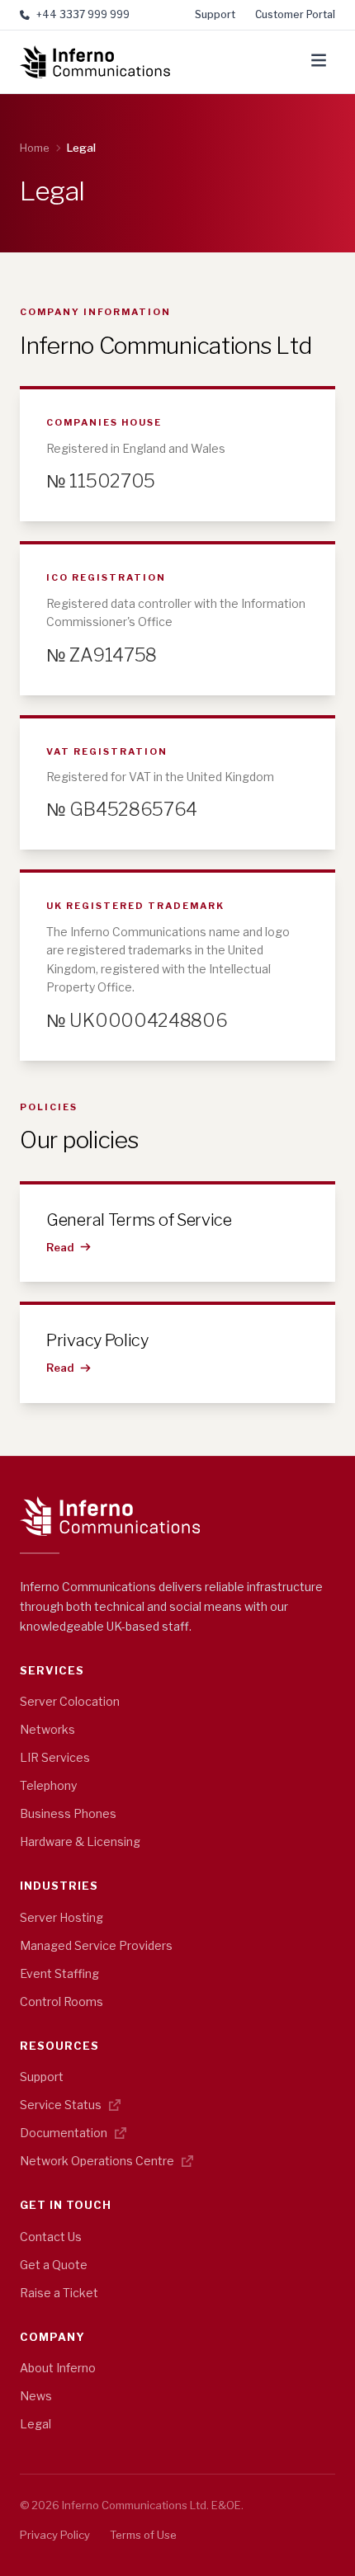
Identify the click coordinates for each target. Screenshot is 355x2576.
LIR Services (55, 1757)
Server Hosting (62, 1917)
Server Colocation (70, 1701)
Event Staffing (59, 1973)
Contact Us (51, 2237)
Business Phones (68, 1813)
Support (215, 14)
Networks (47, 1729)
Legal (35, 2424)
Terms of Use (143, 2535)
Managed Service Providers (96, 1945)
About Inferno (58, 2368)
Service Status (62, 2105)
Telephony (48, 1785)
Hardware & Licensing (80, 1841)
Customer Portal (295, 14)
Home (35, 148)
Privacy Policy (55, 2535)
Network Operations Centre (98, 2161)
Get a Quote (54, 2265)
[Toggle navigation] (319, 62)
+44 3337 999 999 (83, 14)
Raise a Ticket (59, 2293)
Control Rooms (62, 2001)
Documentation (65, 2133)
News (36, 2396)
